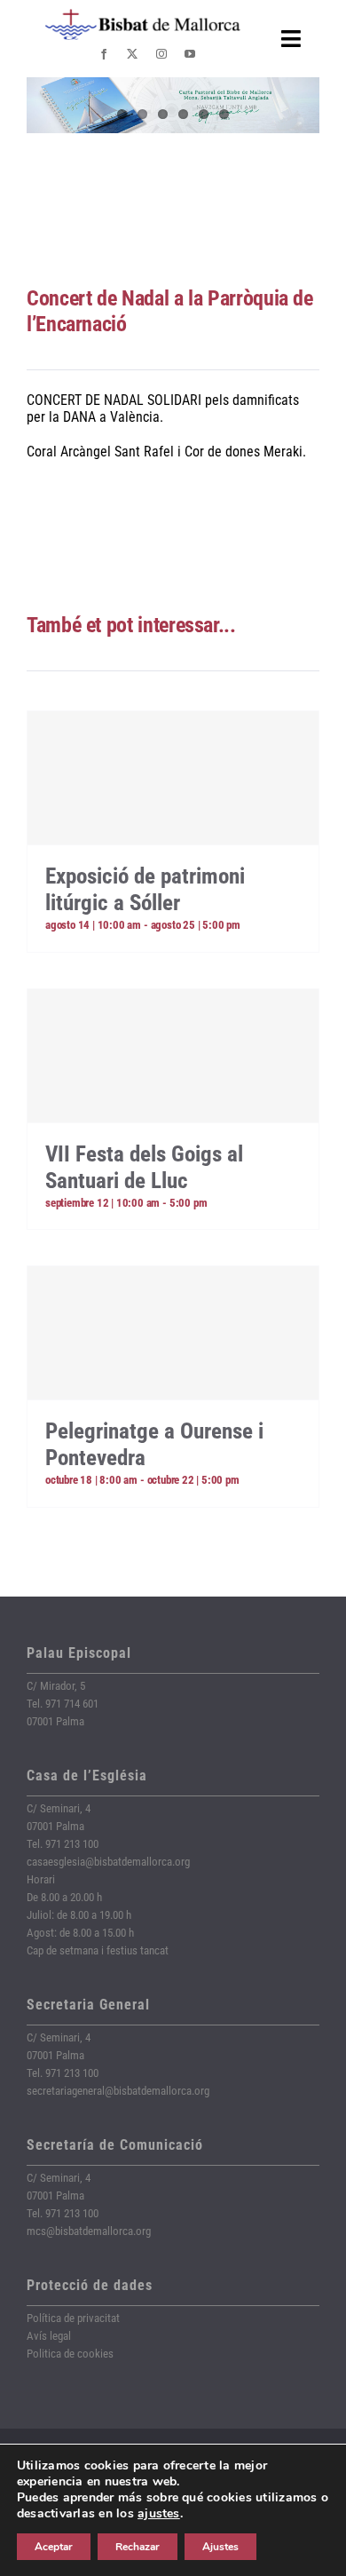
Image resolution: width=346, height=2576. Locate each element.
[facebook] (104, 54)
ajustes (159, 2514)
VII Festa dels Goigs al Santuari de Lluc (144, 1167)
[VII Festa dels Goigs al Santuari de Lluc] (173, 1056)
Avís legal (49, 2336)
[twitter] (132, 54)
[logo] (143, 16)
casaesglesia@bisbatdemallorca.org (108, 1862)
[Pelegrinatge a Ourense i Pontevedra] (173, 1333)
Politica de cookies (70, 2354)
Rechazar (138, 2547)
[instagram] (161, 54)
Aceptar (54, 2547)
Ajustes (220, 2547)
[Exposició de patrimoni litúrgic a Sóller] (173, 778)
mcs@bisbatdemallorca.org (89, 2231)
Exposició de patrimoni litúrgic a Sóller (145, 889)
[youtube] (190, 54)
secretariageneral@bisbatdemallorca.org (118, 2091)
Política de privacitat (73, 2318)
